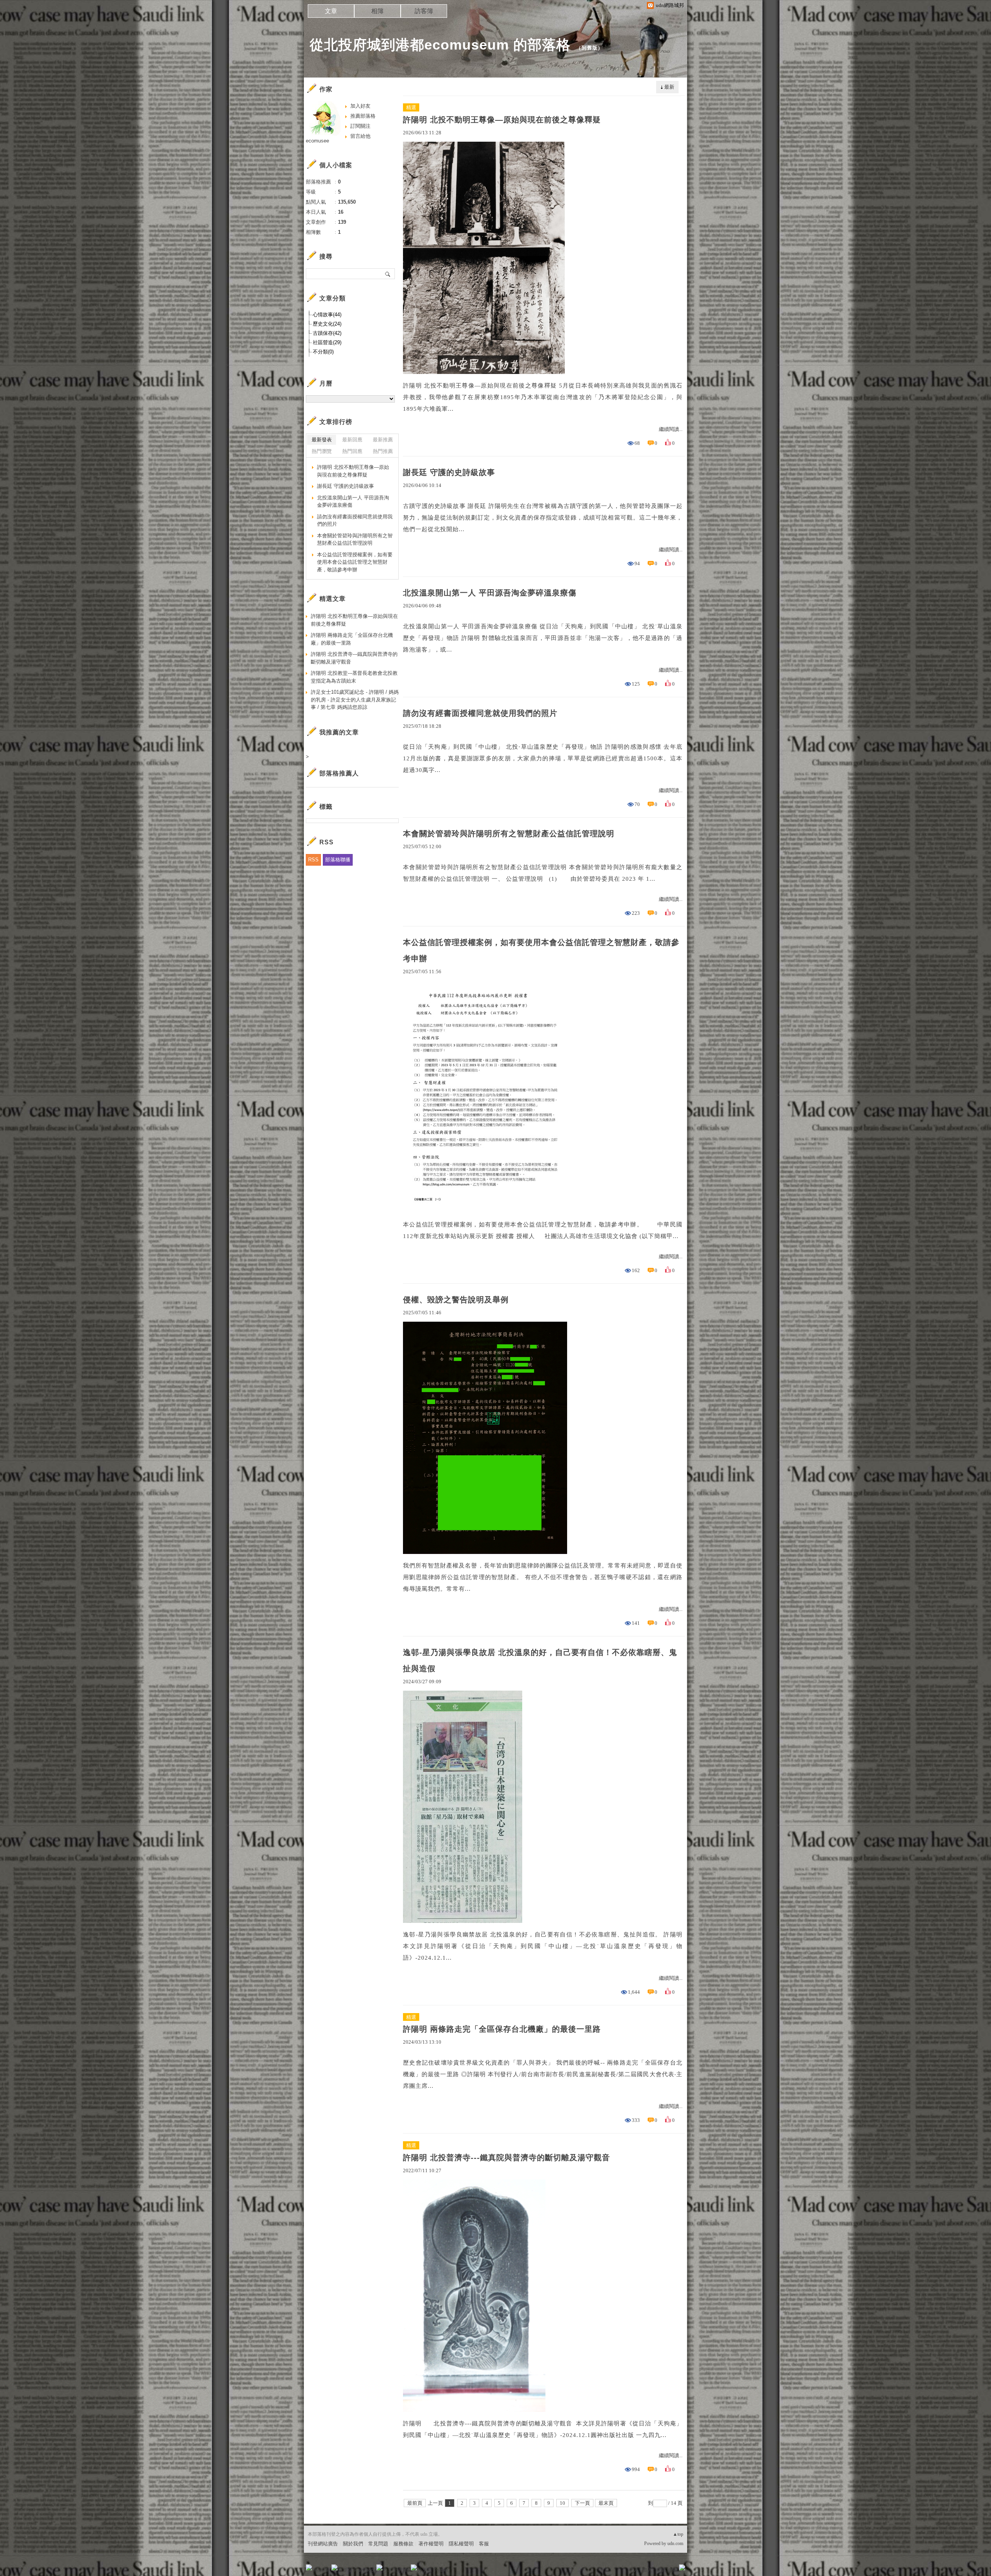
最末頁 (606, 2503)
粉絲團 (321, 2570)
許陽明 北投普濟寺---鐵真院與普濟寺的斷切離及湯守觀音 (507, 2158)
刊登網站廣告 (323, 2544)
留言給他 (360, 136)
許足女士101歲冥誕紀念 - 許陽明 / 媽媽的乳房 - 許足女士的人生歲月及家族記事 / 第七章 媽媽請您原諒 (355, 700)
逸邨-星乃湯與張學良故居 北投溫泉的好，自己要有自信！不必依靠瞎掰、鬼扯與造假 (540, 1660)
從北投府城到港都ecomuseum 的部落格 (440, 45)
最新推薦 (383, 440)
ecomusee (317, 141)
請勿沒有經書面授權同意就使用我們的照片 (480, 713)
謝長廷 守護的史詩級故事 (449, 472)
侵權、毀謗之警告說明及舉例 (456, 1300)
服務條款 (403, 2544)
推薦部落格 (363, 116)
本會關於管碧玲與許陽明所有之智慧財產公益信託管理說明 (509, 834)
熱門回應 (352, 451)
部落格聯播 (338, 860)
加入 (647, 2570)
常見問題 (378, 2544)
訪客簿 (424, 11)
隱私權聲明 (461, 2544)
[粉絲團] (309, 2567)
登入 (633, 2570)
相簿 (377, 11)
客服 (484, 2544)
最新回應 (352, 440)
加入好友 (360, 106)
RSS (313, 860)
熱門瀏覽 (322, 451)
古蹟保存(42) (327, 333)
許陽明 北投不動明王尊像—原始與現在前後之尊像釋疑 (502, 120)
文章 (331, 11)
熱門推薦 (383, 451)
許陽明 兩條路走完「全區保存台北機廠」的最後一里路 (502, 2029)
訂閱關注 (360, 126)
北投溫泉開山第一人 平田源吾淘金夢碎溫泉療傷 (490, 593)
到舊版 (590, 48)
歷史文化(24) (327, 324)
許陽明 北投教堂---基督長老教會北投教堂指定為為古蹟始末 (354, 677)
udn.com (675, 2543)
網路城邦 (667, 2570)
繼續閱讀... (671, 429)
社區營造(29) (327, 342)
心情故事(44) (327, 315)
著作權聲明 (431, 2544)
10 (562, 2503)
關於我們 (353, 2544)
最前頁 (415, 2503)
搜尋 (388, 274)
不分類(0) (323, 352)
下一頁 (582, 2503)
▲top (678, 2534)
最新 (669, 87)
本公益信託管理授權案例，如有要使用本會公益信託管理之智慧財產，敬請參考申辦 (541, 950)
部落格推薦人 (339, 773)
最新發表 (322, 440)
